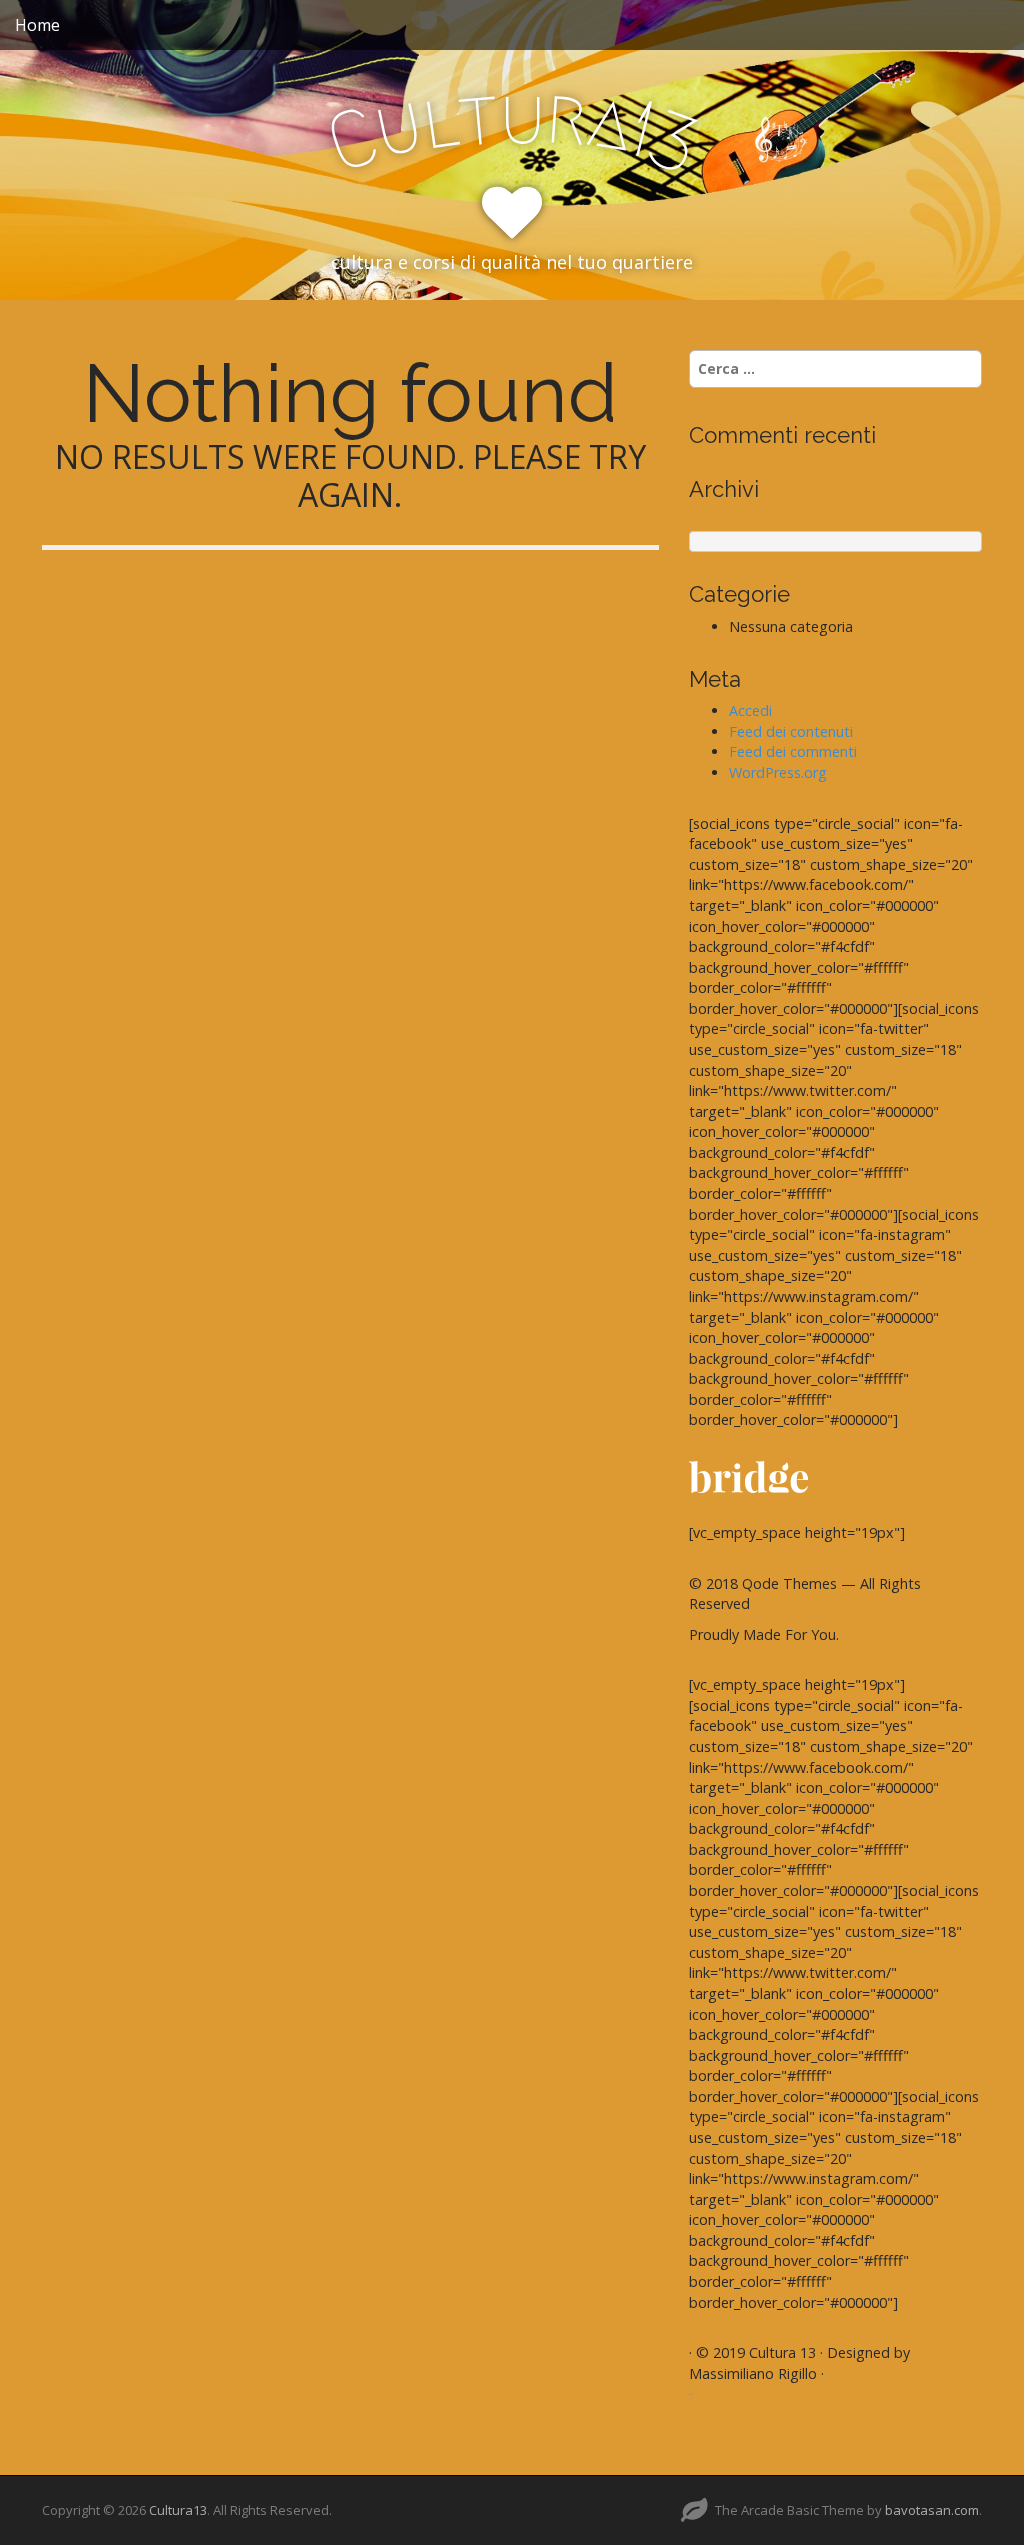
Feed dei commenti (793, 751)
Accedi (750, 710)
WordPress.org (778, 772)
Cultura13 (178, 2510)
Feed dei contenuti (791, 731)
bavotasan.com (932, 2510)
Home (37, 25)
